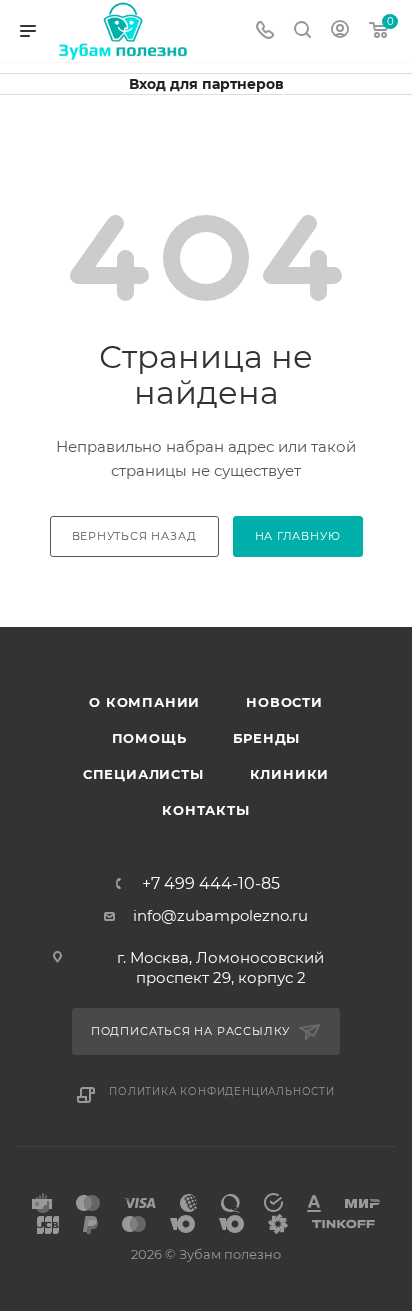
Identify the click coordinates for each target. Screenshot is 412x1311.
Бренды (267, 738)
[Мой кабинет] (340, 31)
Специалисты (143, 774)
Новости (284, 702)
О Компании (144, 702)
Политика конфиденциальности (222, 1091)
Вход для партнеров (206, 84)
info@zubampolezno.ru (220, 915)
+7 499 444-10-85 (211, 884)
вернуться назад (134, 536)
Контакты (205, 810)
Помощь (149, 738)
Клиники (290, 774)
